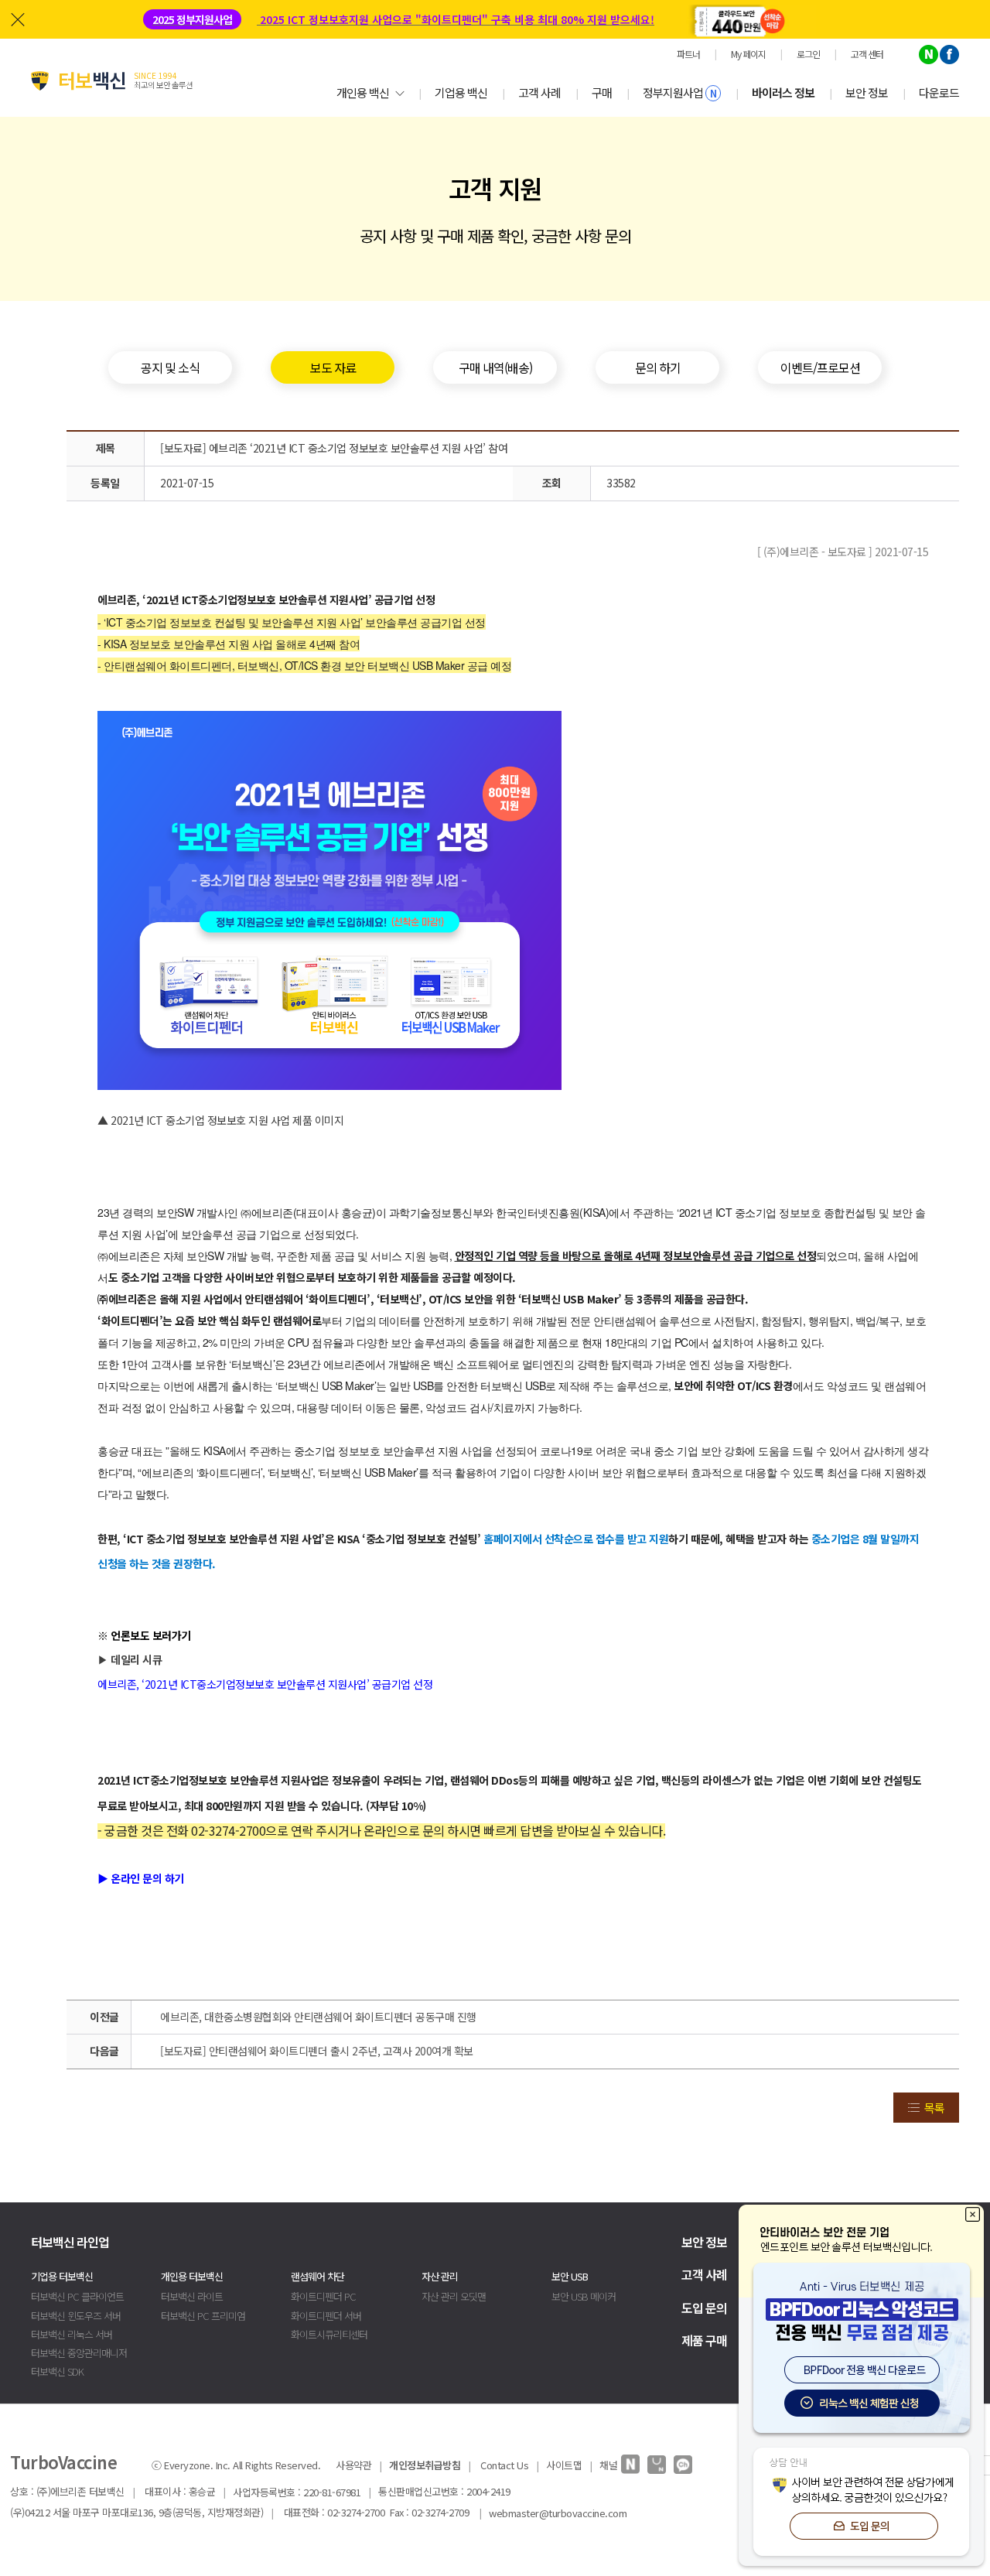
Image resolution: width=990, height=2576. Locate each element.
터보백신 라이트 (192, 2296)
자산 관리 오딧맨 (454, 2296)
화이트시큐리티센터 (329, 2334)
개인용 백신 (363, 92)
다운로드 (939, 92)
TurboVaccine (63, 2462)
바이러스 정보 (783, 92)
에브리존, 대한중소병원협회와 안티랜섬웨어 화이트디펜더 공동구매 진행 (318, 2017)
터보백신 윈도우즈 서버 (76, 2316)
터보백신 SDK (57, 2371)
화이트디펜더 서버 (326, 2316)
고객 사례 (539, 92)
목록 (934, 2108)
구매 (602, 92)
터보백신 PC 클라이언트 (77, 2296)
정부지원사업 (679, 92)
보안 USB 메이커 (584, 2296)
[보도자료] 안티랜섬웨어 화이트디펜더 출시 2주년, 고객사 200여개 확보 (317, 2051)
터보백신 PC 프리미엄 (203, 2316)
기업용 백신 (461, 92)
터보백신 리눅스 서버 (72, 2334)
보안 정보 (867, 92)
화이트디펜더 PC (323, 2296)
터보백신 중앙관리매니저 (79, 2353)
